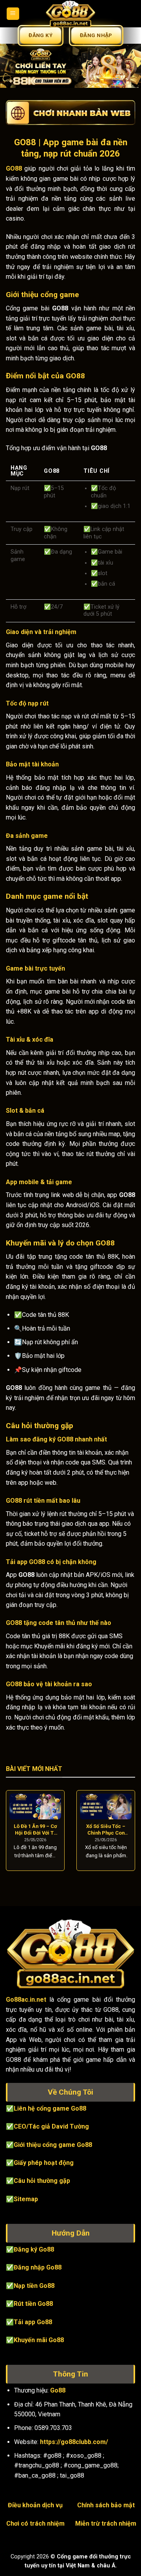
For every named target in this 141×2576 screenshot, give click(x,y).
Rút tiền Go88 (33, 2304)
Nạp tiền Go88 (34, 2286)
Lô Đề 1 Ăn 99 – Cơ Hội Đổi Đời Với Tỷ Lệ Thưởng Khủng (35, 1830)
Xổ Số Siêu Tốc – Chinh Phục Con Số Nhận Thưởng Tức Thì (106, 1830)
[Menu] (13, 14)
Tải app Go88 (33, 2322)
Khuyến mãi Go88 (39, 2340)
